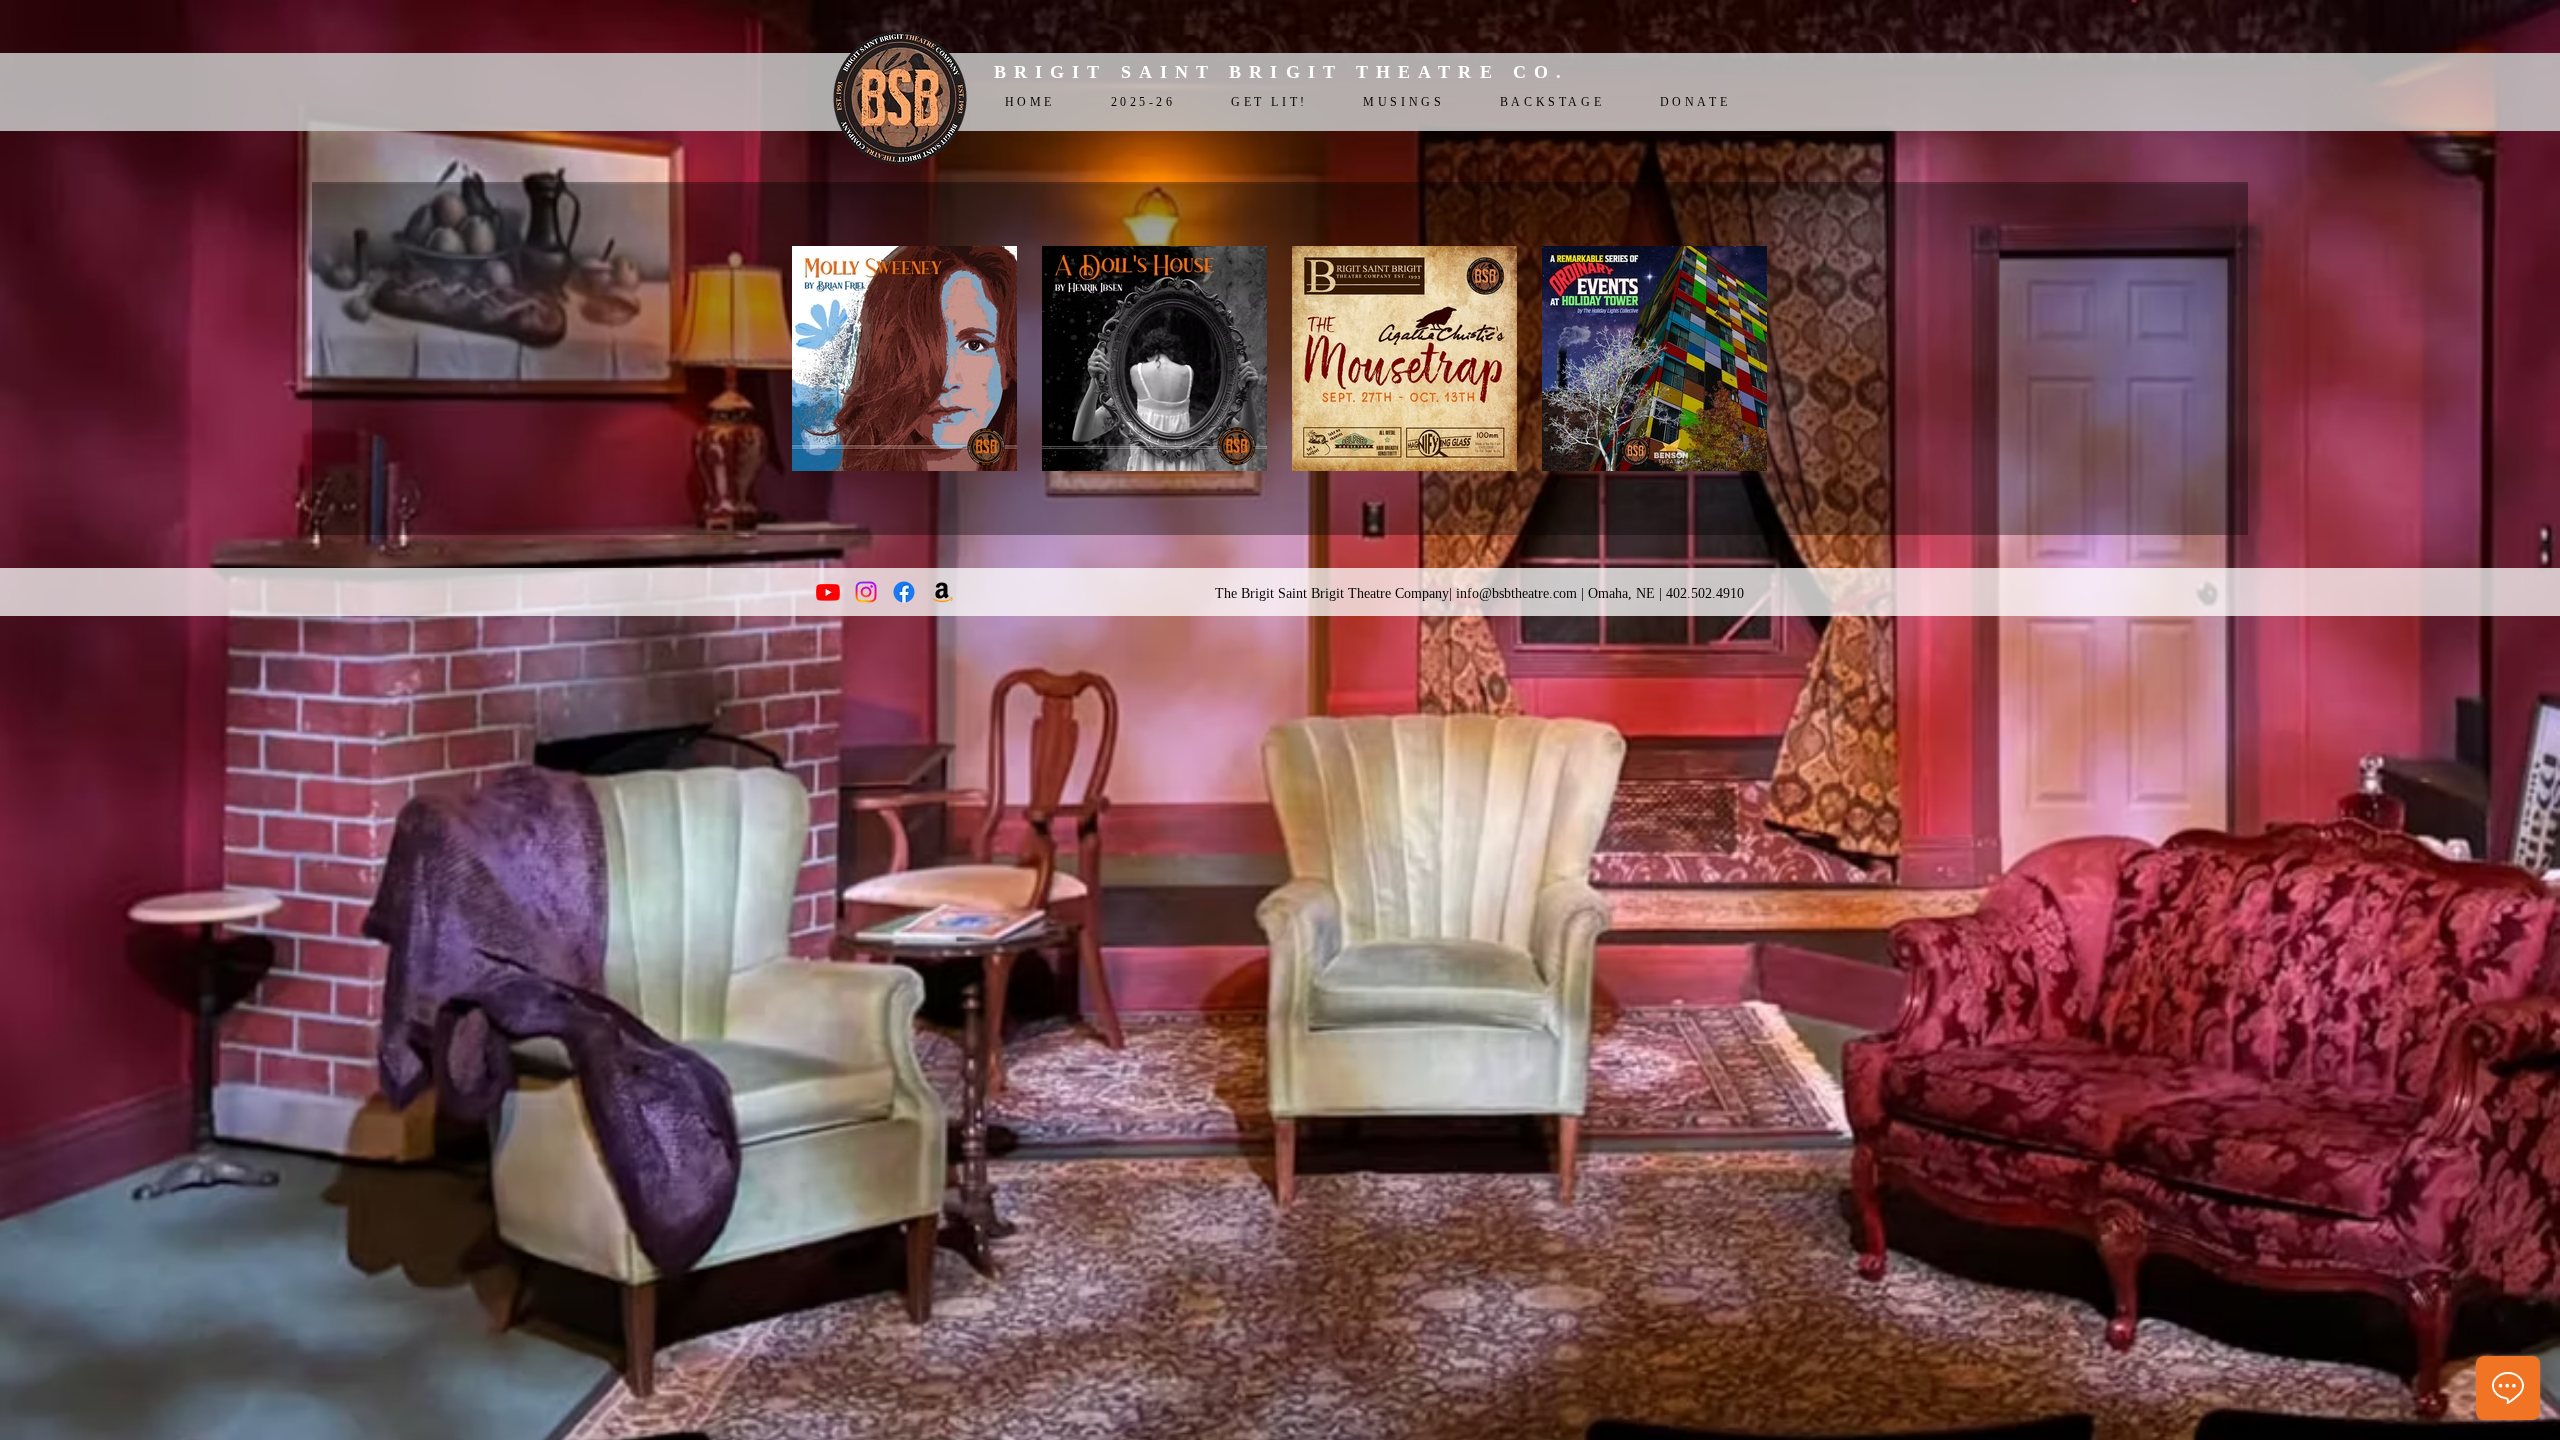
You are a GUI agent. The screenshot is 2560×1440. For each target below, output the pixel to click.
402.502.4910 (1705, 593)
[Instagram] (866, 592)
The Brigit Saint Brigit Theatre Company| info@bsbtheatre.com (1396, 593)
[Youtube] (828, 592)
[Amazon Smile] (942, 592)
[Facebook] (904, 592)
